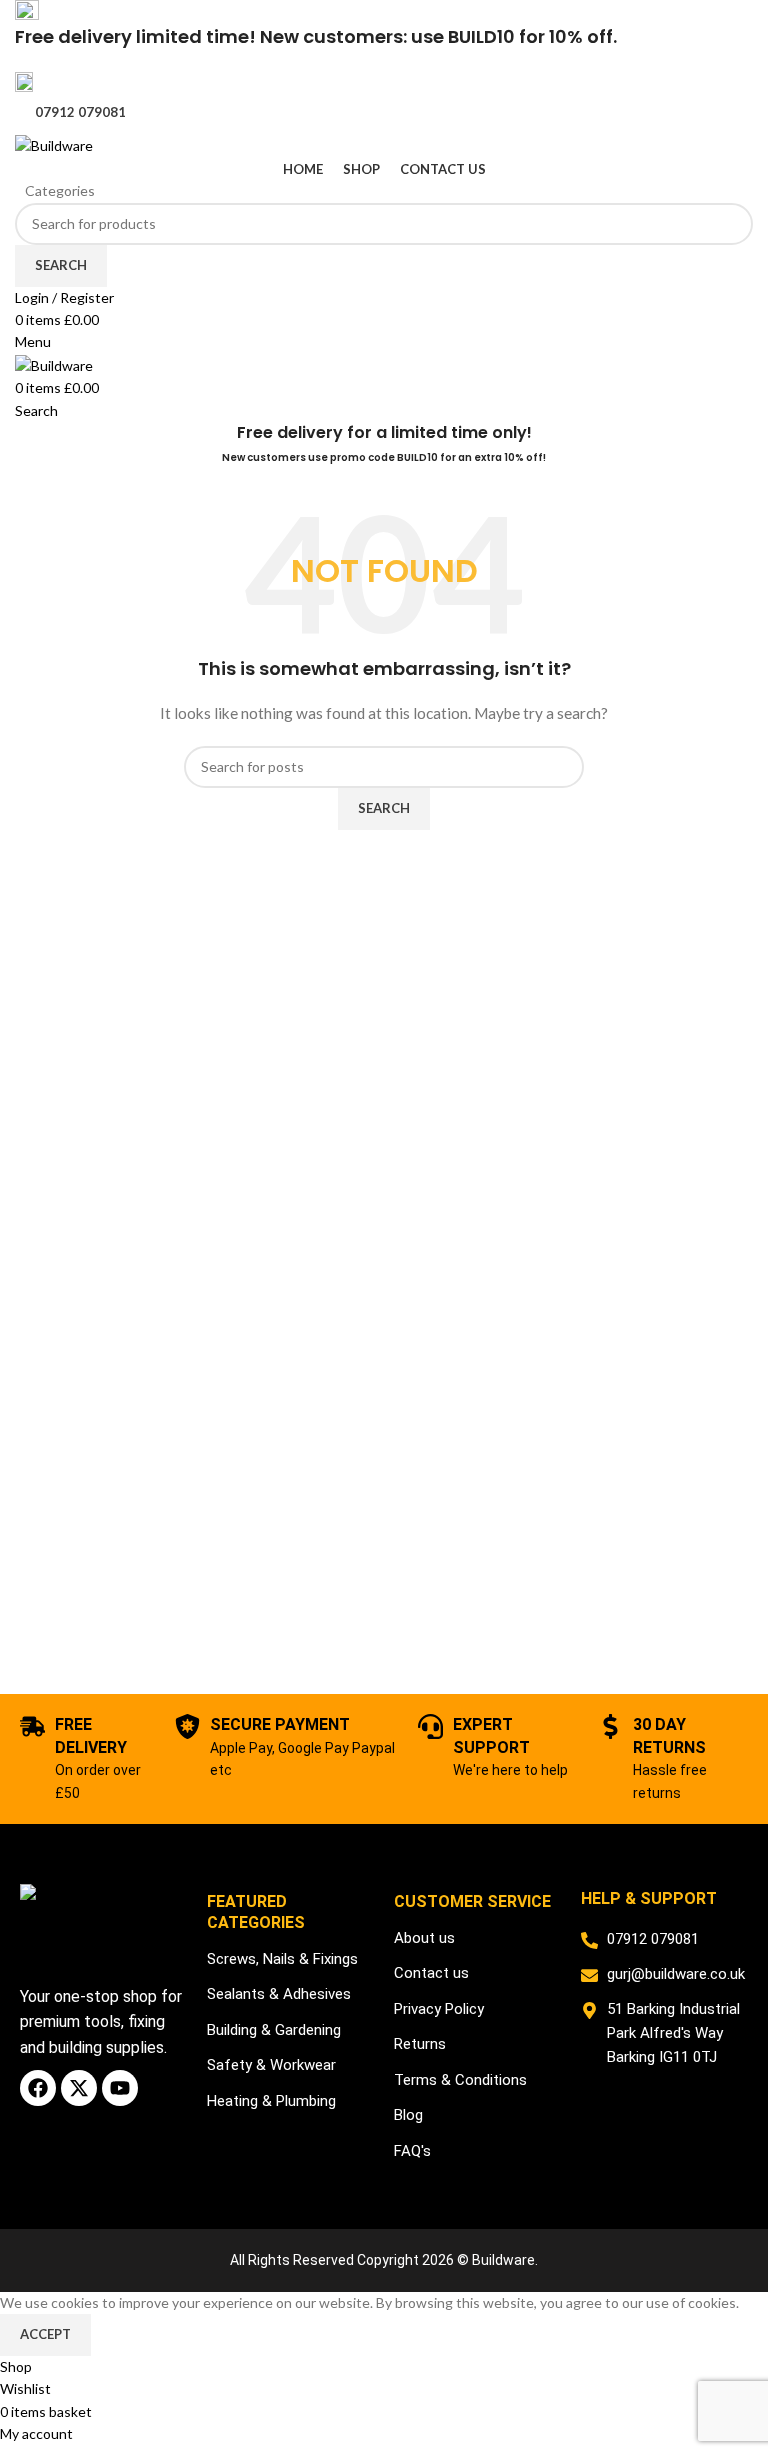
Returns (420, 2044)
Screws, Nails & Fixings (282, 1959)
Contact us (431, 1973)
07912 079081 (80, 112)
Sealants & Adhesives (279, 1994)
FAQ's (412, 2151)
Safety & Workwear (271, 2065)
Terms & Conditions (460, 2080)
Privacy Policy (439, 2009)
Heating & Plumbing (271, 2101)
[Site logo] (54, 144)
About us (424, 1938)
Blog (408, 2115)
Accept (45, 2334)
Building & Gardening (274, 2030)
